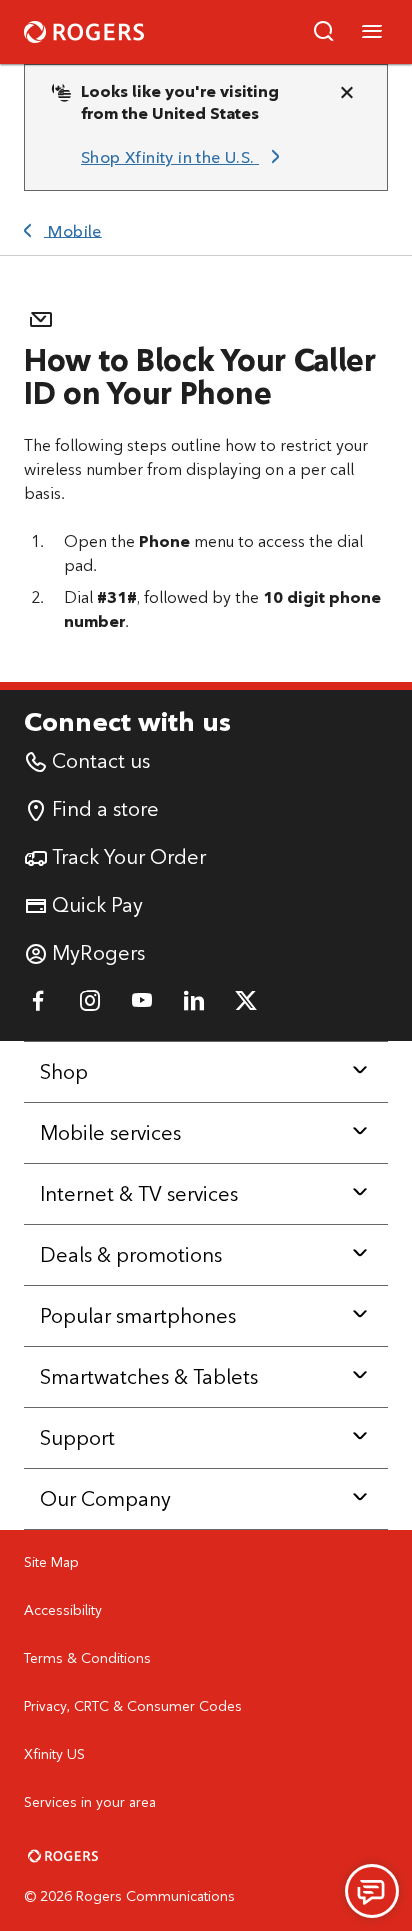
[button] (324, 32)
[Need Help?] (372, 1891)
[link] (184, 158)
